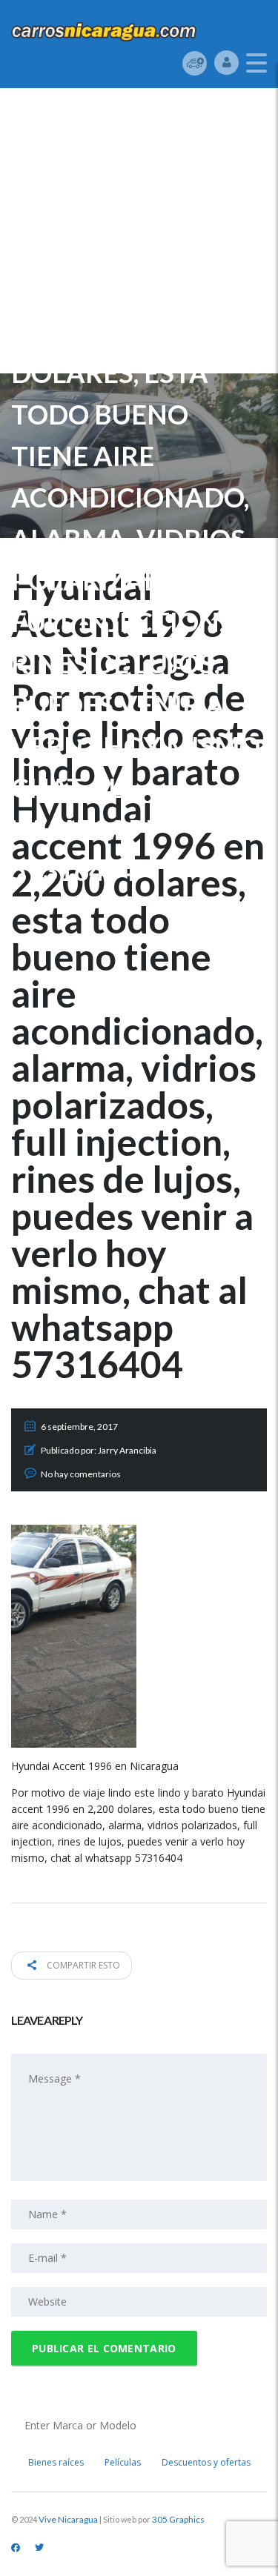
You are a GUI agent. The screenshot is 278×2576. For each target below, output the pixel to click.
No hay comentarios (81, 1474)
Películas (123, 2462)
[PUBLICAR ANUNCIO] (195, 63)
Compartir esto (82, 1965)
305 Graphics (178, 2519)
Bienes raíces (56, 2462)
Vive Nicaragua (68, 2519)
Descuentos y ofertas (206, 2462)
